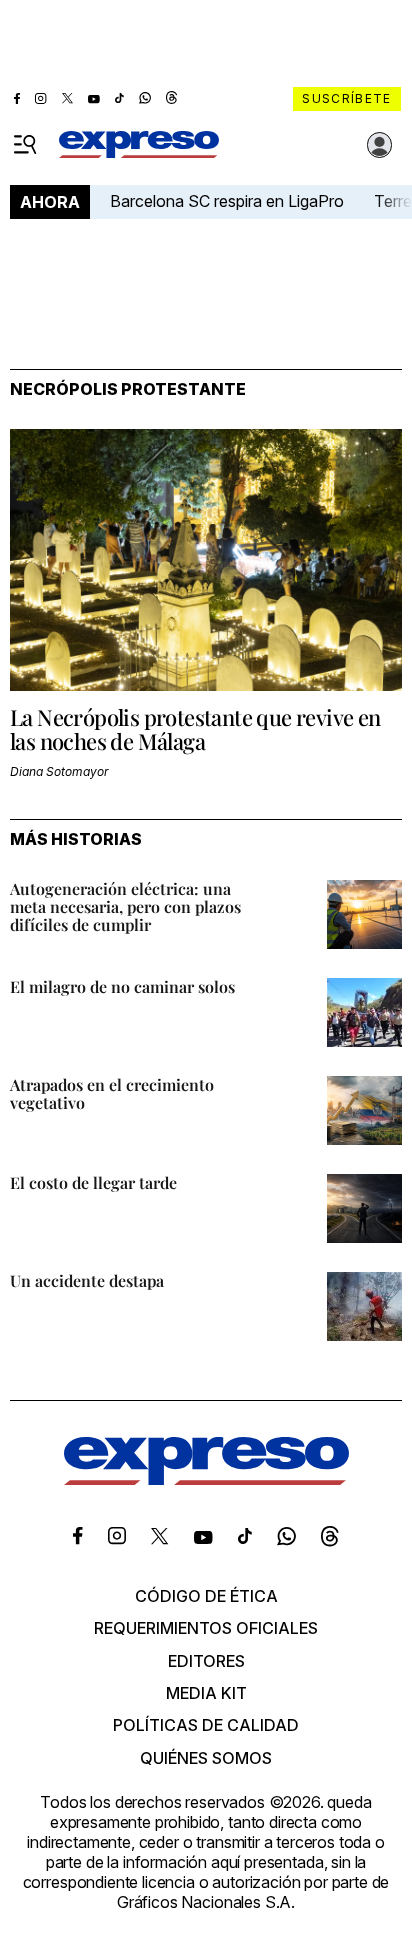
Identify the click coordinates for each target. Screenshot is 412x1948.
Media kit (206, 1693)
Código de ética (206, 1596)
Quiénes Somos (206, 1758)
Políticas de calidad (206, 1725)
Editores (206, 1661)
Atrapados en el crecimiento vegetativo (112, 1093)
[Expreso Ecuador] (206, 1479)
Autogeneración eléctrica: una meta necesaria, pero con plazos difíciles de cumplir (125, 906)
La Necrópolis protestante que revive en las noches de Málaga (195, 729)
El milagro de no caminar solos (122, 986)
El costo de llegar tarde (93, 1182)
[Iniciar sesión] (380, 145)
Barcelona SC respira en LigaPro (227, 201)
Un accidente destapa (87, 1280)
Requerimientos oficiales (206, 1628)
